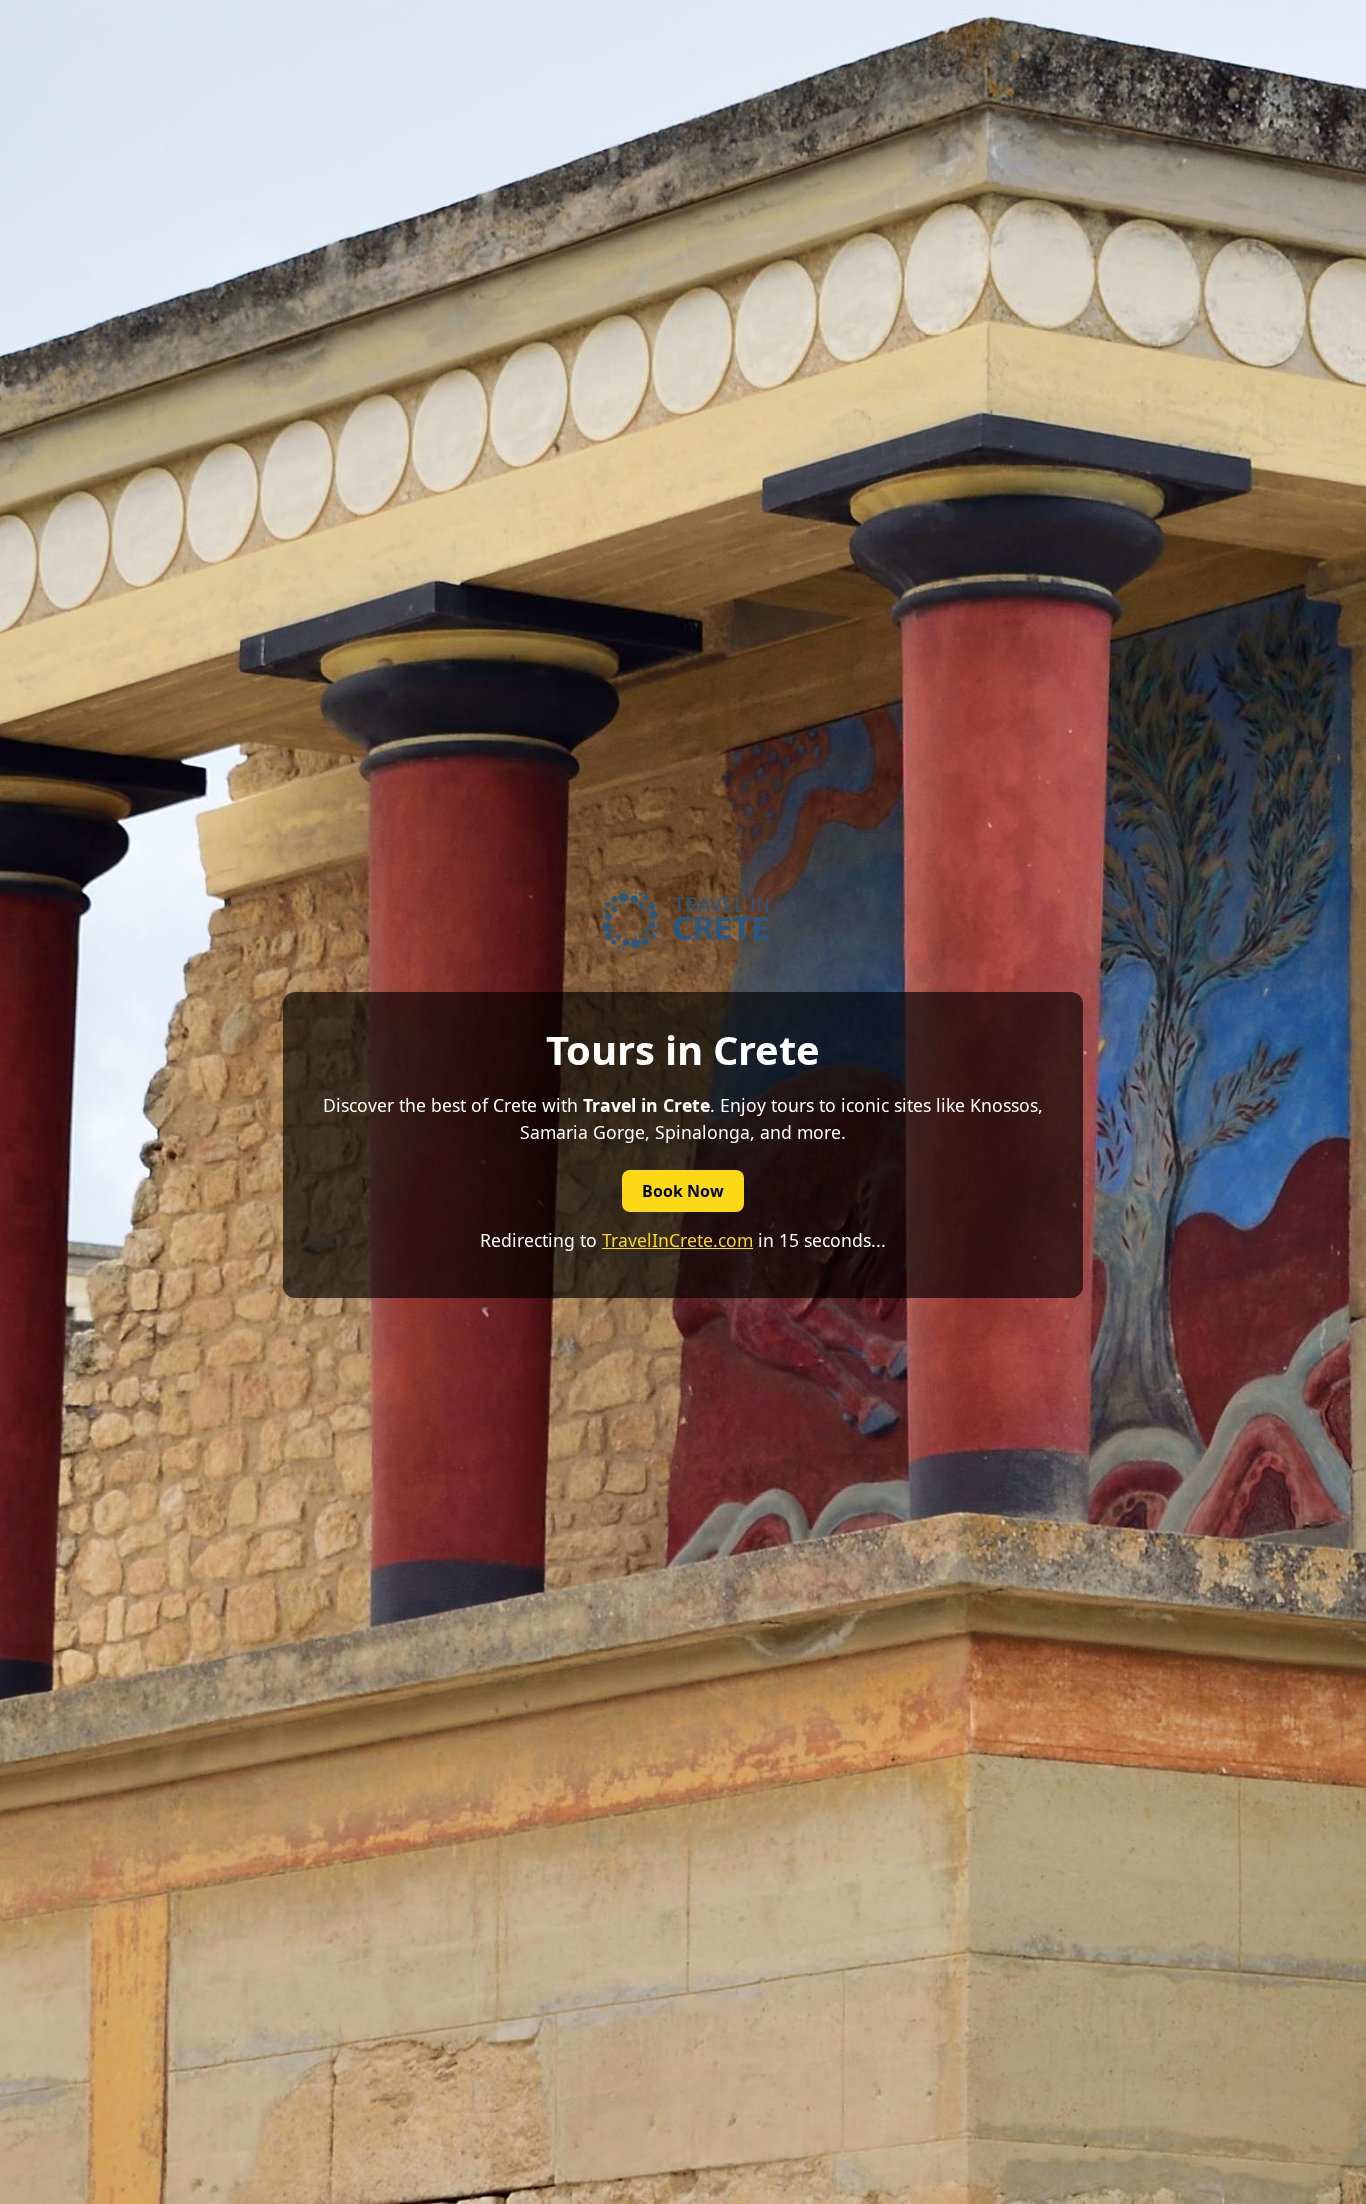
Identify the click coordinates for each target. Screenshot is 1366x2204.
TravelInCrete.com (677, 1240)
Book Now (683, 1191)
